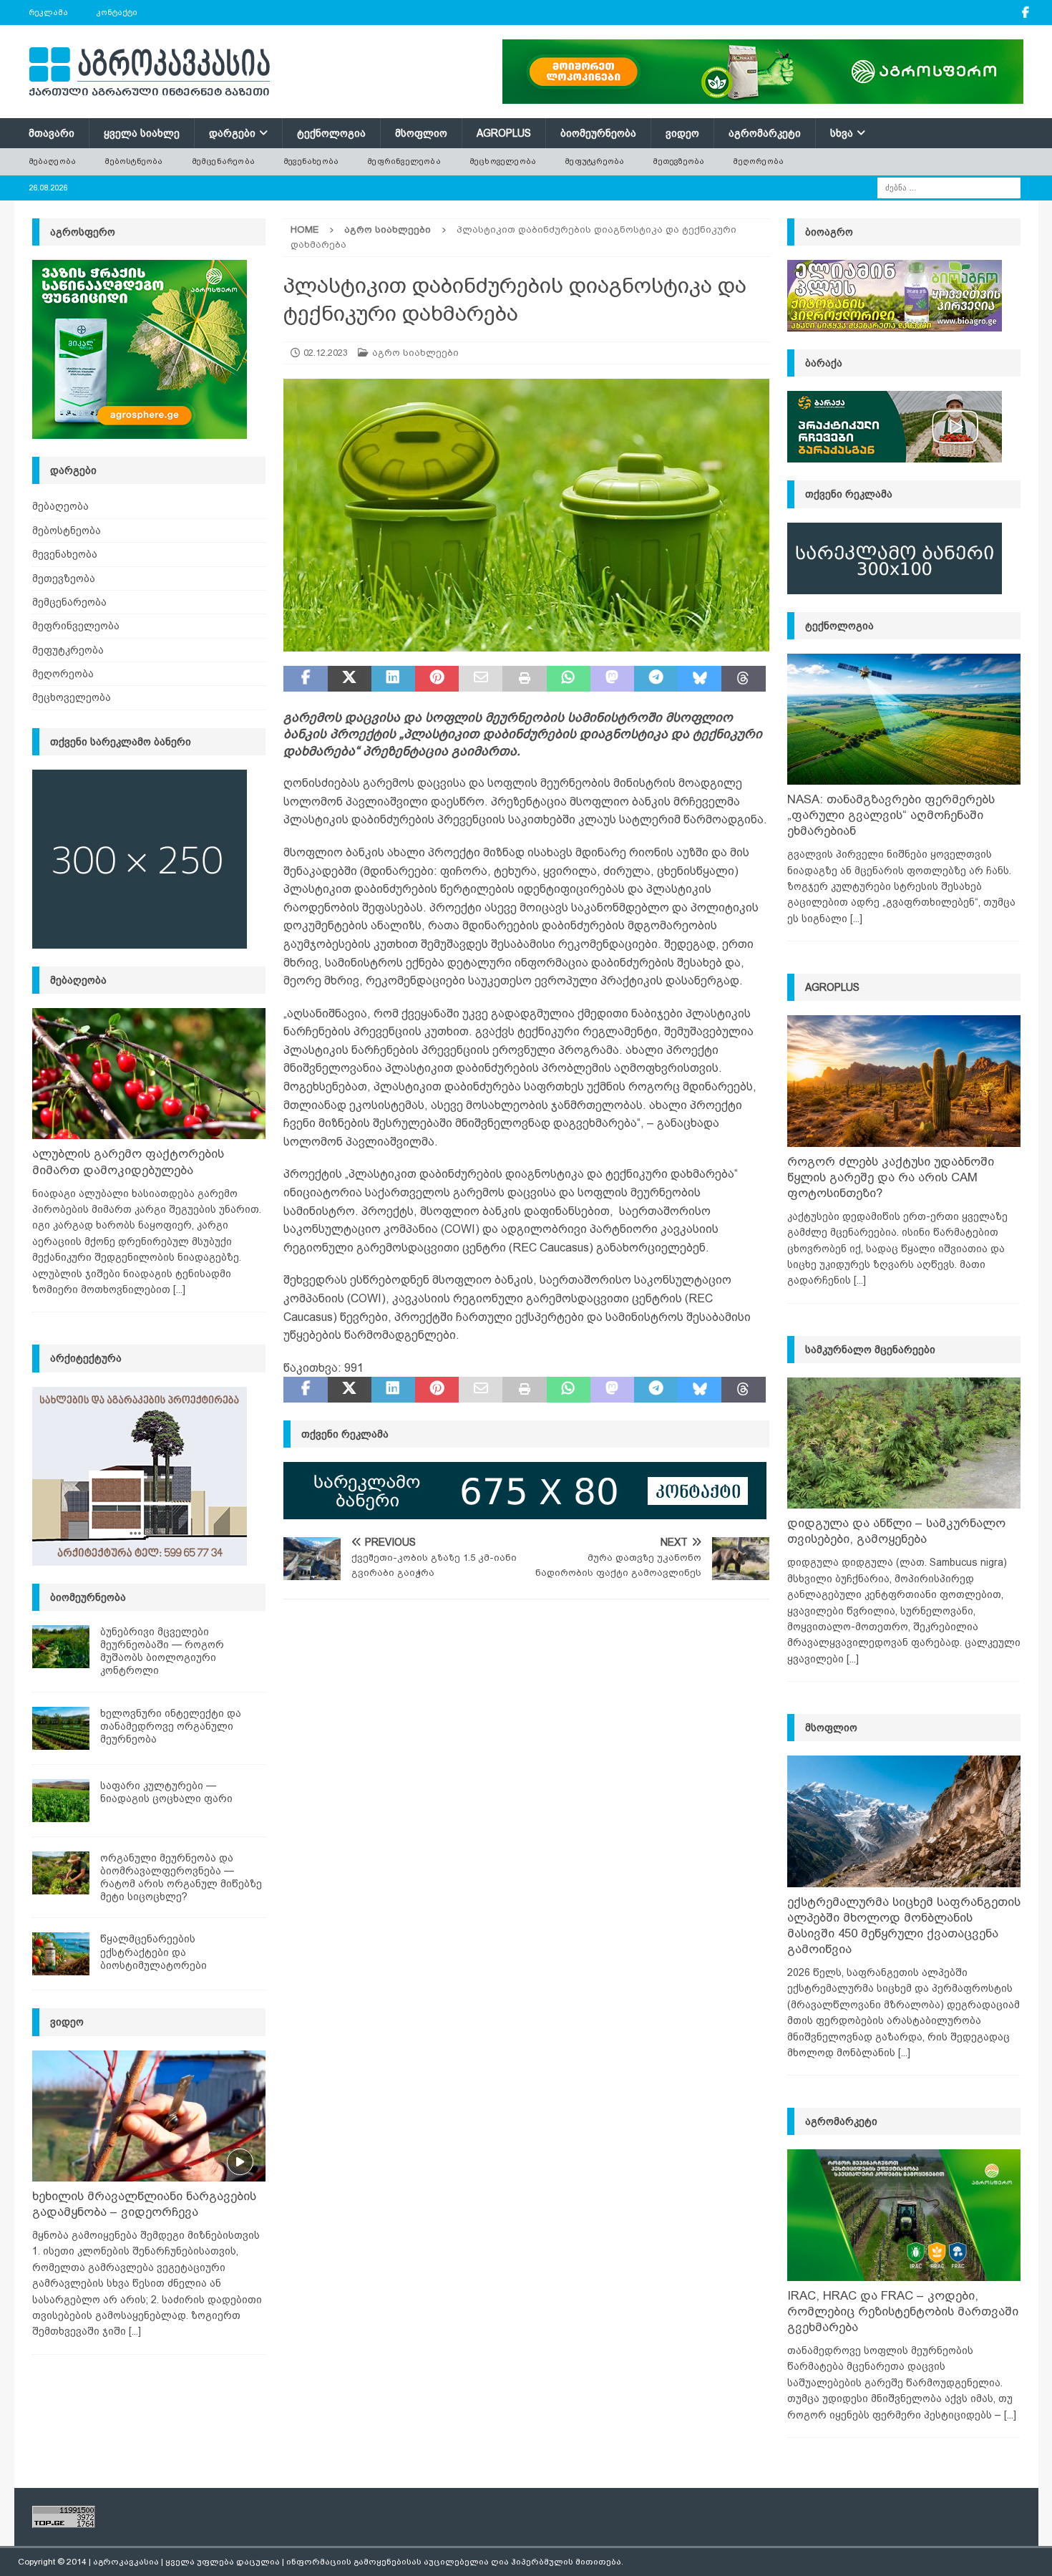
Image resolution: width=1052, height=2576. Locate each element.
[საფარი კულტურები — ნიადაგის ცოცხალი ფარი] (61, 1801)
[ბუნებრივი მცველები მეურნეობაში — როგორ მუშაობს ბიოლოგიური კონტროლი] (61, 1647)
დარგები (232, 133)
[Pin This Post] (437, 679)
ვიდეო (682, 133)
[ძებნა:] (949, 187)
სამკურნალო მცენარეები (870, 1350)
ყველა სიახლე (142, 133)
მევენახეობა (311, 161)
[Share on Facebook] (305, 679)
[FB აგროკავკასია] (1026, 13)
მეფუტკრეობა (594, 161)
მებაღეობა (53, 161)
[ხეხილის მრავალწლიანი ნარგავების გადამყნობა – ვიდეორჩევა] (149, 2116)
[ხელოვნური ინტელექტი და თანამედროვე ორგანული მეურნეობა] (61, 1728)
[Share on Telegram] (656, 679)
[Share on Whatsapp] (569, 679)
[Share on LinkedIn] (393, 679)
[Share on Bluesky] (700, 679)
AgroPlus (504, 133)
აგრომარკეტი (765, 133)
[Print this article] (524, 679)
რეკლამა (48, 12)
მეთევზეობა (678, 161)
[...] (179, 1289)
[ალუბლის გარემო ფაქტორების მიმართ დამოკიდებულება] (149, 1074)
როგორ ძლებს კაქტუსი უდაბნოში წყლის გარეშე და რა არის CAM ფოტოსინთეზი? (891, 1177)
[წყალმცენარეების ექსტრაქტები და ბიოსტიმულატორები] (61, 1954)
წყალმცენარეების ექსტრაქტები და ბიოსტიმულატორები (154, 1952)
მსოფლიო (421, 133)
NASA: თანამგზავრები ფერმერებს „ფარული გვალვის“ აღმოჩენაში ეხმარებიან (891, 815)
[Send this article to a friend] (481, 679)
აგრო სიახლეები (415, 353)
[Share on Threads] (743, 679)
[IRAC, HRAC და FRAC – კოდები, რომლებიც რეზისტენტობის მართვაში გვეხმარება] (904, 2215)
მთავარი (52, 133)
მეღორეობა (758, 161)
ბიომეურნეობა (598, 133)
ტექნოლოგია (331, 133)
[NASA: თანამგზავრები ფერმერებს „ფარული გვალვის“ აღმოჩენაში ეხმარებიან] (904, 719)
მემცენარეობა (223, 161)
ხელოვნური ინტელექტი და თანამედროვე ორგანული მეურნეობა (171, 1726)
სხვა (842, 133)
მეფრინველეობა (404, 161)
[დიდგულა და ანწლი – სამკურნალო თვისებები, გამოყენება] (904, 1443)
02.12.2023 (326, 353)
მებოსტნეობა (133, 161)
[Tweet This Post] (350, 679)
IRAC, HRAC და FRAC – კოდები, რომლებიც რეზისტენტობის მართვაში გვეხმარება (903, 2311)
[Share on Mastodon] (612, 679)
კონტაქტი (117, 12)
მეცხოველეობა (503, 161)
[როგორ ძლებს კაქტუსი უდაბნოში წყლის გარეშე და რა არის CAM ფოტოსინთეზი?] (904, 1081)
